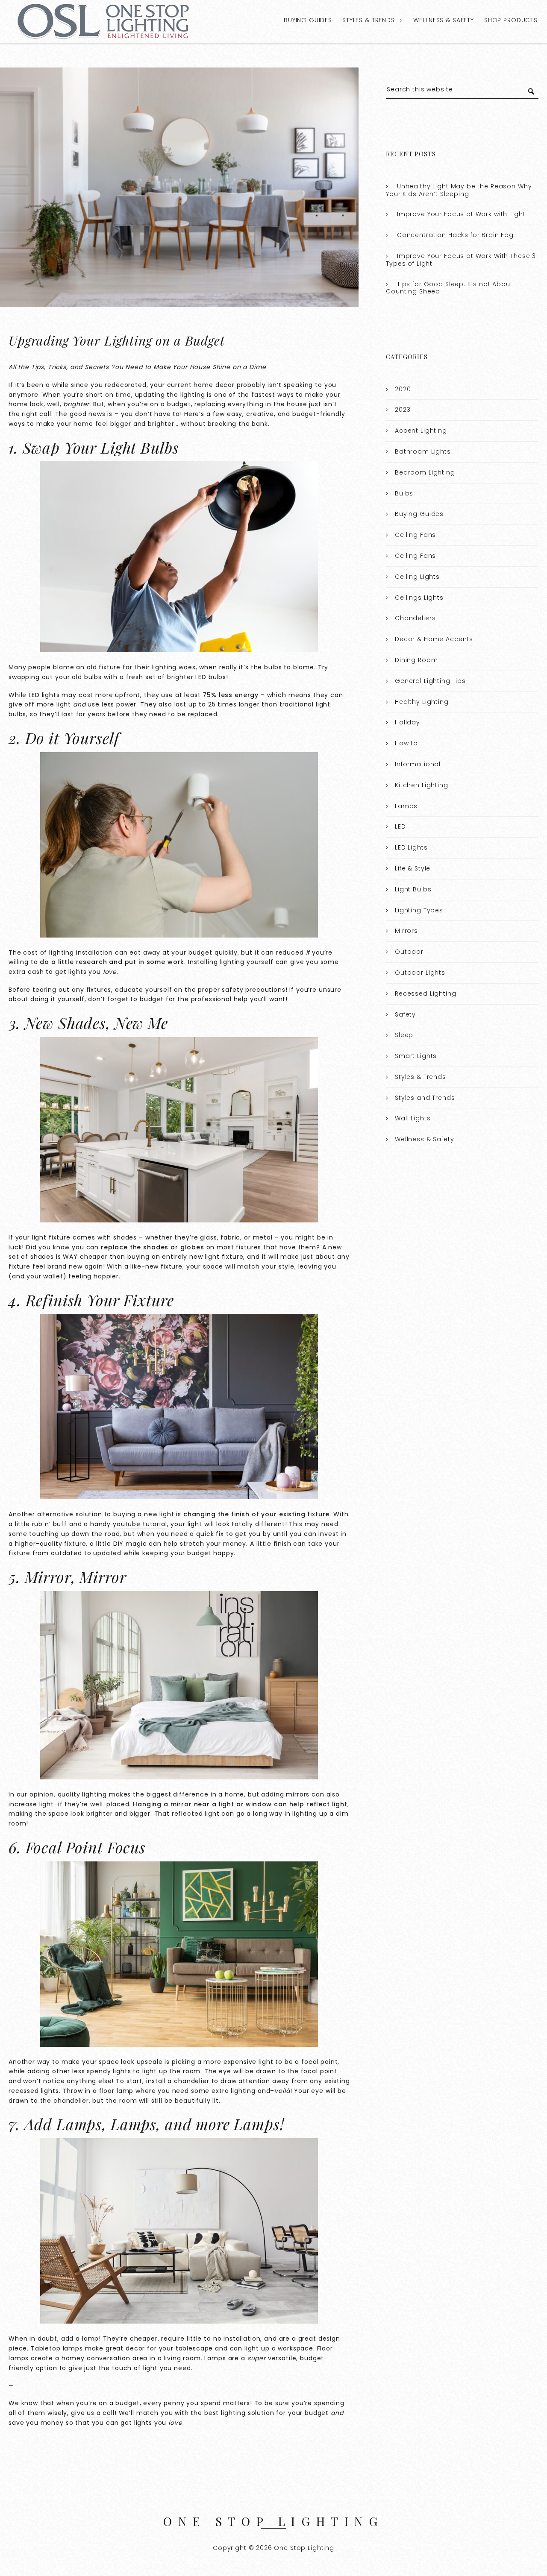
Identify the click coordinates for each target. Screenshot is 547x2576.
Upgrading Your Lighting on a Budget (117, 340)
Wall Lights (413, 1118)
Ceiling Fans (415, 535)
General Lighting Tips (430, 681)
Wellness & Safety (443, 20)
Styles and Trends (425, 1098)
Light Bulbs (413, 889)
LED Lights (411, 847)
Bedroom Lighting (425, 472)
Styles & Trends (369, 20)
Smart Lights (416, 1056)
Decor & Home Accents (434, 639)
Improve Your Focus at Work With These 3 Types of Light (461, 260)
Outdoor (409, 952)
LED (400, 826)
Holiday (407, 722)
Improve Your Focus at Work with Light (461, 214)
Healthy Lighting (422, 702)
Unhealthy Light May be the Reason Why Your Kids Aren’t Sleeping (459, 190)
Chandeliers (415, 618)
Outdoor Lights (420, 973)
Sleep (404, 1035)
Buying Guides (308, 20)
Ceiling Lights (417, 577)
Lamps (406, 806)
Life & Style (413, 868)
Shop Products (511, 20)
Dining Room (416, 660)
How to (406, 743)
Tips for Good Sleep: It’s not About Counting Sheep (449, 288)
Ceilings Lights (419, 598)
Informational (418, 764)
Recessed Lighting (425, 993)
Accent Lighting (421, 431)
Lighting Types (419, 910)
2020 (403, 389)
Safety (405, 1014)
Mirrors (406, 931)
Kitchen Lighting (422, 785)
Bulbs (404, 493)
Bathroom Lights (423, 451)
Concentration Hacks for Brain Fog (455, 235)
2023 (403, 410)
